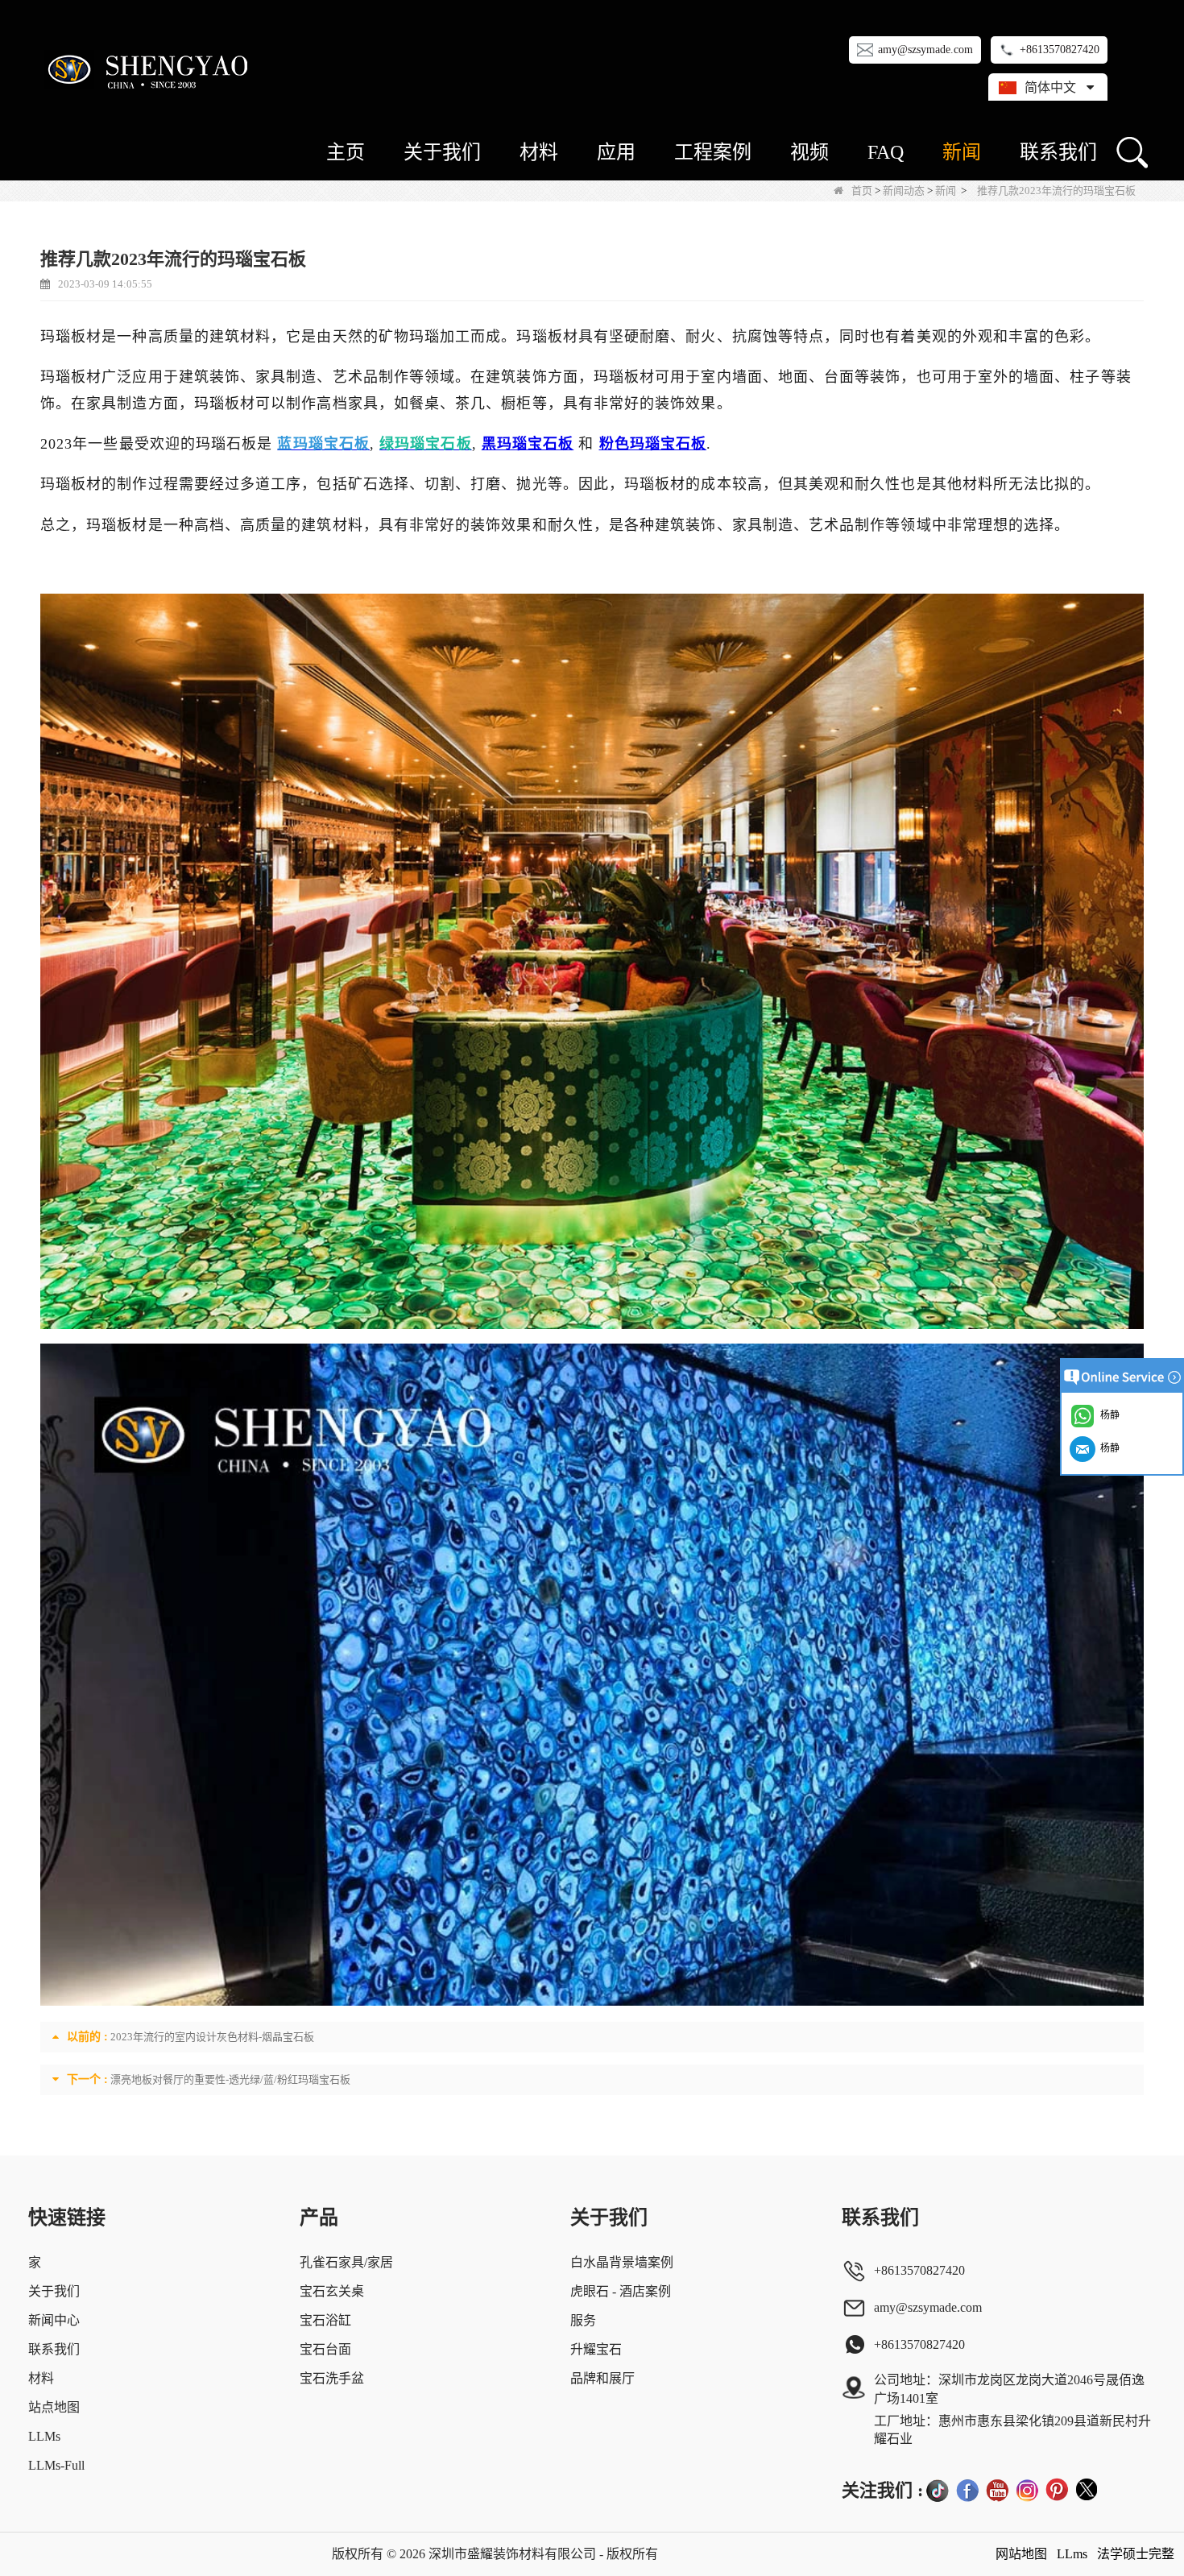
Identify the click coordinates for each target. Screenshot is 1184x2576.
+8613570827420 (1060, 50)
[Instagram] (1027, 2490)
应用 (616, 152)
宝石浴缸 (325, 2320)
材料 (539, 152)
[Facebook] (967, 2490)
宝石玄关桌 (332, 2291)
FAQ (886, 152)
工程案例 (713, 152)
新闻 (962, 152)
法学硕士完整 (1136, 2554)
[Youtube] (997, 2490)
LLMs (44, 2436)
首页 (862, 191)
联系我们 (1058, 152)
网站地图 (1021, 2554)
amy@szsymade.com (925, 50)
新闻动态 (904, 191)
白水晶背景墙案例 (622, 2262)
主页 (346, 152)
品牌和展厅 (602, 2378)
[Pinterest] (1057, 2490)
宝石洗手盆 (332, 2378)
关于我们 (442, 152)
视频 (809, 152)
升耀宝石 (596, 2349)
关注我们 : (882, 2490)
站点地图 (54, 2407)
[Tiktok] (938, 2490)
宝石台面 (325, 2349)
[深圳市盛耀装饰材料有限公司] (151, 69)
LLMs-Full (56, 2465)
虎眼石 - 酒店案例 (621, 2291)
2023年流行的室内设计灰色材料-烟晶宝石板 (212, 2037)
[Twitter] (1087, 2490)
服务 (583, 2320)
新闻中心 (54, 2320)
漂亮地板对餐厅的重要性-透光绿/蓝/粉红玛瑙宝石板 (230, 2079)
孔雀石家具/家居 (346, 2262)
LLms (1072, 2554)
